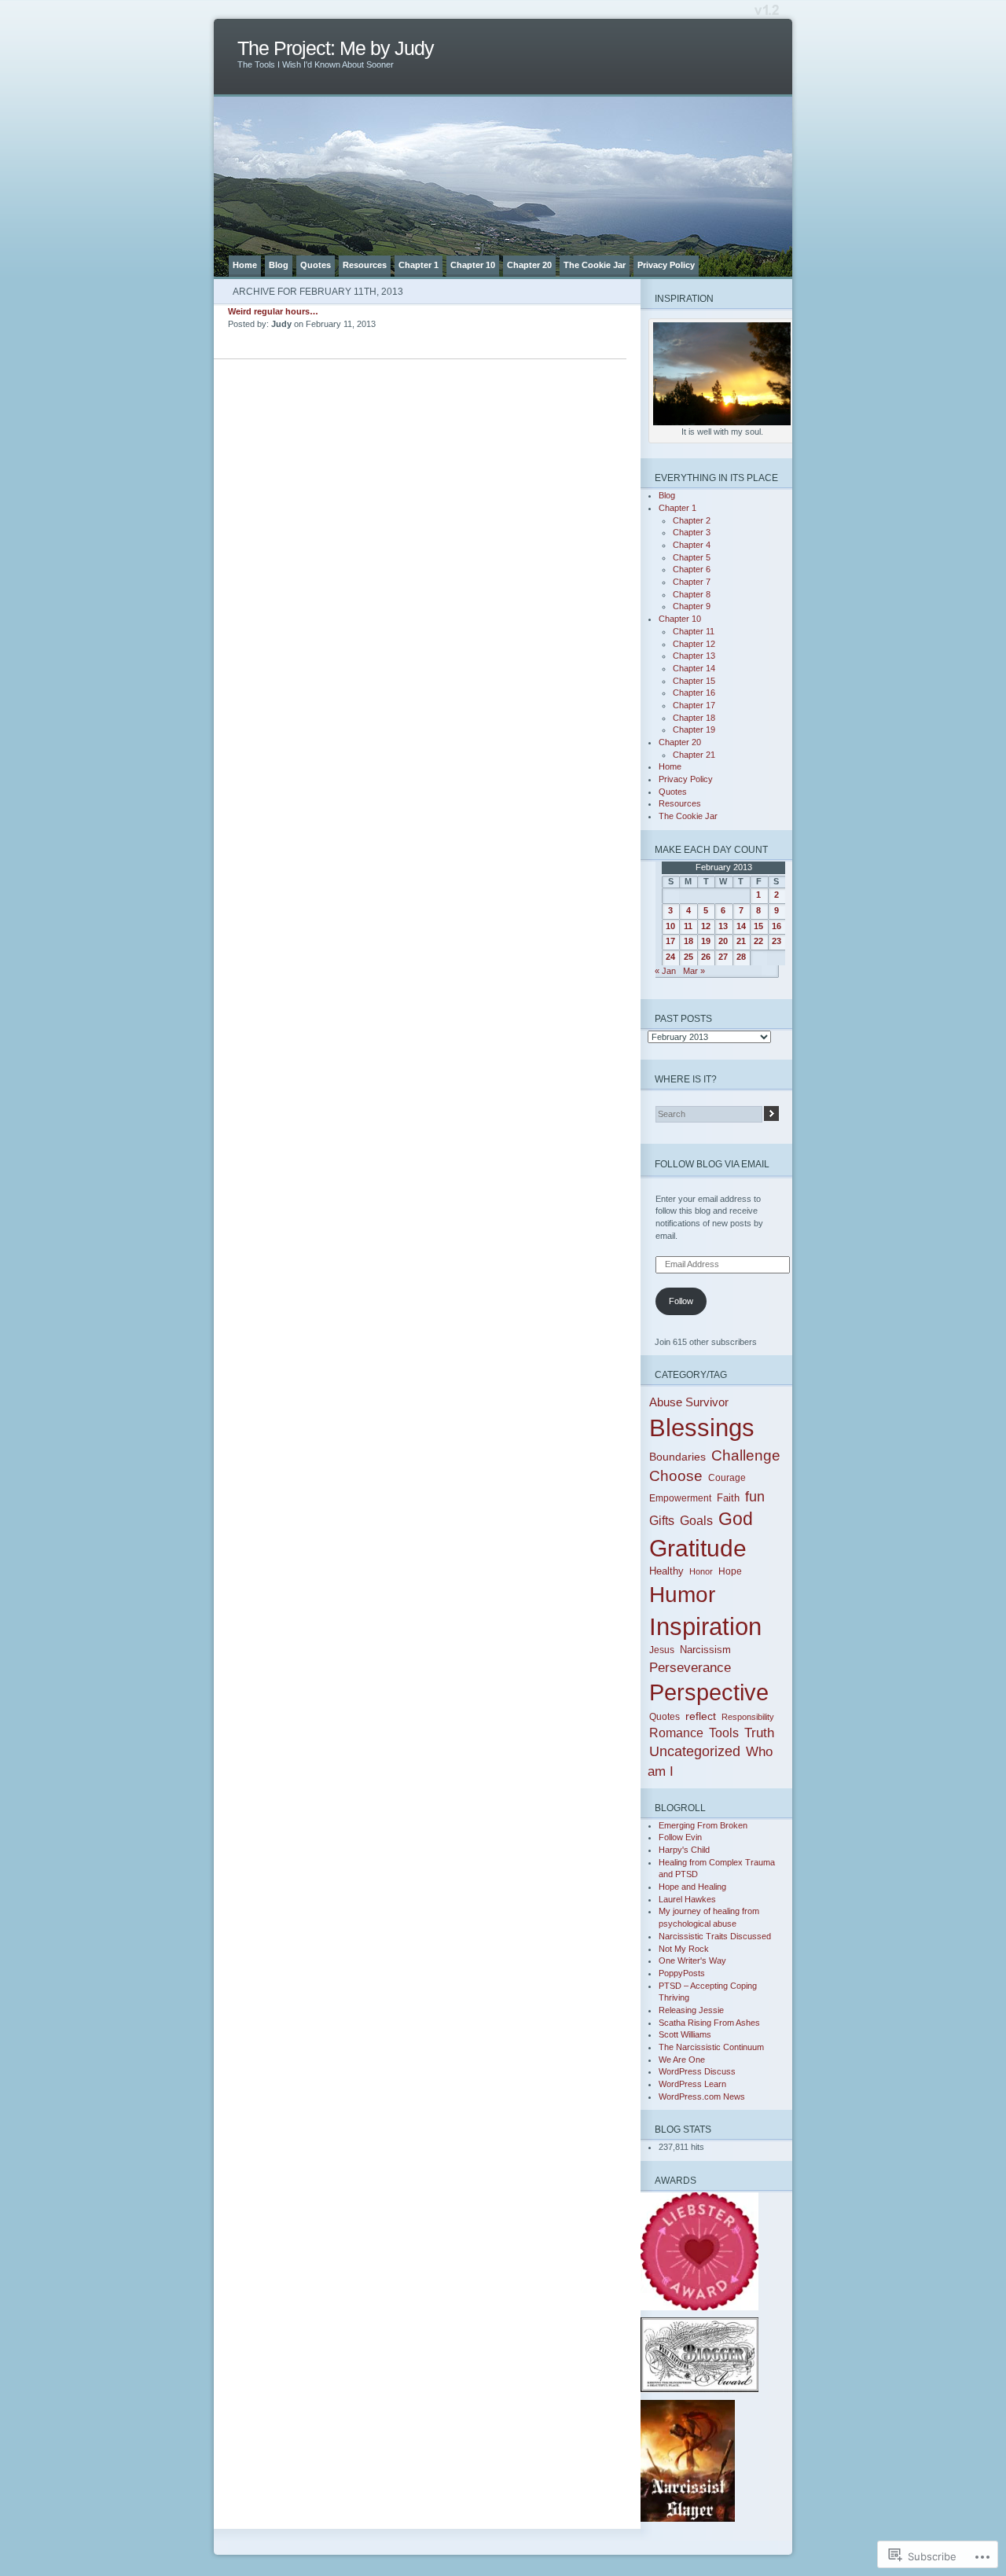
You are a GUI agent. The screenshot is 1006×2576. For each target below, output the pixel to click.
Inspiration (705, 1627)
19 (706, 941)
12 (706, 926)
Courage (727, 1478)
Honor (701, 1571)
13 (723, 926)
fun (755, 1497)
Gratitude (698, 1548)
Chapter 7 (692, 582)
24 (670, 957)
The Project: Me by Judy (336, 48)
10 (670, 926)
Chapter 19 (694, 729)
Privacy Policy (666, 265)
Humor (682, 1595)
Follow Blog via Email (712, 1164)
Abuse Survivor (689, 1402)
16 (777, 926)
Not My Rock (684, 1949)
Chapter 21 (694, 755)
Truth (759, 1733)
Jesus (662, 1650)
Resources (365, 265)
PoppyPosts (682, 1973)
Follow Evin (680, 1837)
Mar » (694, 971)
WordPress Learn (692, 2084)
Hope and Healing (692, 1887)
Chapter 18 (694, 718)
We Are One (682, 2060)
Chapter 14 (694, 668)
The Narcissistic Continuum (711, 2047)
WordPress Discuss (697, 2071)
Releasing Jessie (691, 2010)
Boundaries (677, 1457)
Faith (728, 1498)
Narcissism (705, 1650)
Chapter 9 (692, 606)
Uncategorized (695, 1751)
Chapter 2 (692, 520)
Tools (724, 1733)
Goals (696, 1521)
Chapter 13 (694, 656)
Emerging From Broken (703, 1825)
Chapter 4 (692, 545)
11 (688, 926)
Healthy (666, 1571)
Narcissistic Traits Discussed (715, 1936)
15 (758, 926)
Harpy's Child (684, 1850)
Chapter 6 (692, 569)
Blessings (702, 1428)
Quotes (316, 265)
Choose (676, 1476)
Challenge (746, 1455)
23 (777, 941)
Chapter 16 (694, 693)
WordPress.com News (702, 2096)
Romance (676, 1733)
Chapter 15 (694, 681)
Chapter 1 (419, 265)
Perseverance (690, 1667)
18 (688, 941)
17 (670, 941)
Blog (279, 265)
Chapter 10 (473, 265)
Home (245, 265)
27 (723, 957)
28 (741, 957)
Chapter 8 (692, 594)
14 (741, 926)
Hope (730, 1571)
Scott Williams (685, 2034)
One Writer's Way (692, 1960)
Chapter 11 (694, 631)
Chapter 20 (529, 265)
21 (741, 941)
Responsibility (748, 1717)
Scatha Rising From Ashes (709, 2023)
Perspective (709, 1692)
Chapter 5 (692, 557)
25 (688, 957)
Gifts (662, 1521)
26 (706, 957)
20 (723, 941)
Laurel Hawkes (687, 1899)
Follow (681, 1301)
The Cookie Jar (595, 265)
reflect (701, 1716)
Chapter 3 (692, 532)
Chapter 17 (694, 705)
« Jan (665, 971)
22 (758, 941)
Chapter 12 (694, 644)
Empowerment (680, 1498)
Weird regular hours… (273, 311)
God (736, 1519)
